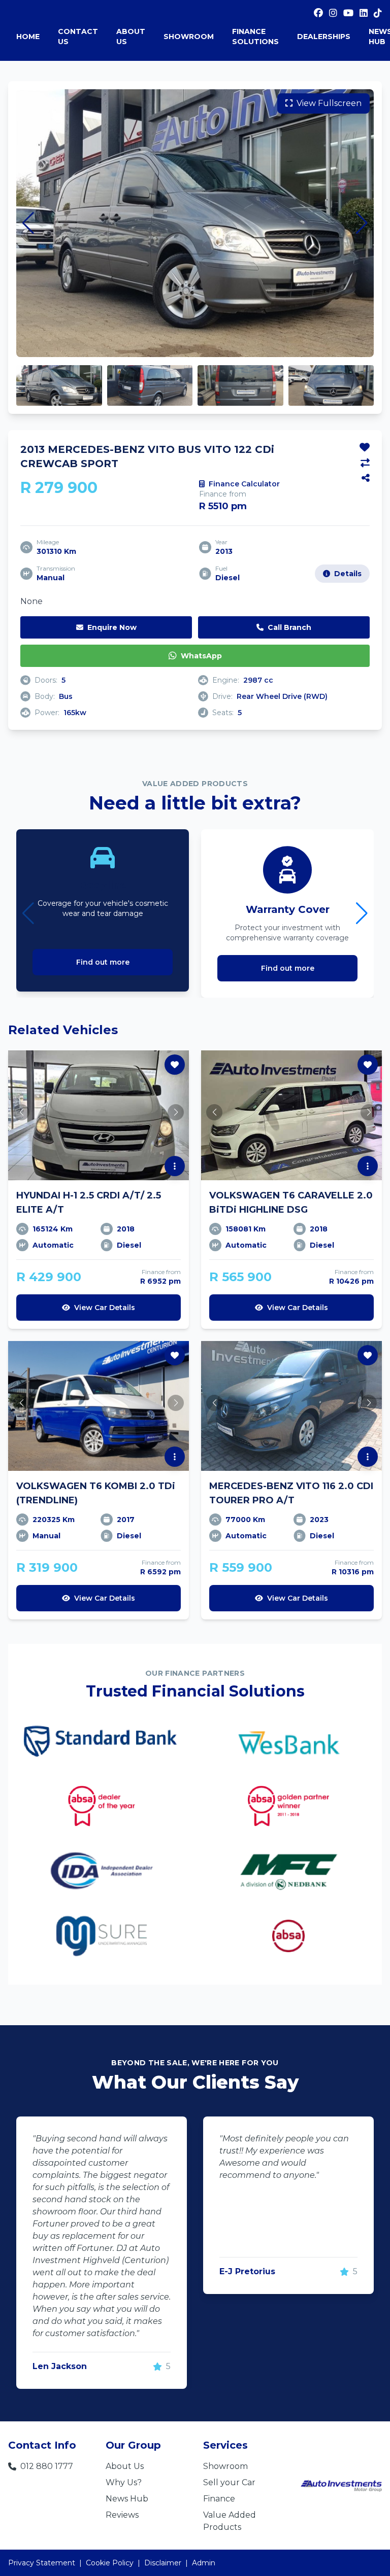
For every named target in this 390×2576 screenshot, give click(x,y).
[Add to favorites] (365, 447)
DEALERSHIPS (324, 37)
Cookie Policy (110, 2563)
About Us (125, 2466)
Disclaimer (163, 2563)
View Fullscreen (329, 103)
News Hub (127, 2499)
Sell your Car (229, 2482)
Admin (204, 2563)
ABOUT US (131, 37)
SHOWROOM (189, 37)
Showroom (225, 2466)
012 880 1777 (47, 2466)
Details (348, 574)
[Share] (366, 478)
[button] (28, 223)
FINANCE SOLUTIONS (255, 37)
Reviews (122, 2515)
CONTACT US (78, 37)
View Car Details (105, 1308)
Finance (219, 2499)
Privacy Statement (42, 2563)
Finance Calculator (244, 484)
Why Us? (124, 2482)
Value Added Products (230, 2521)
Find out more (103, 962)
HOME (28, 37)
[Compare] (365, 463)
